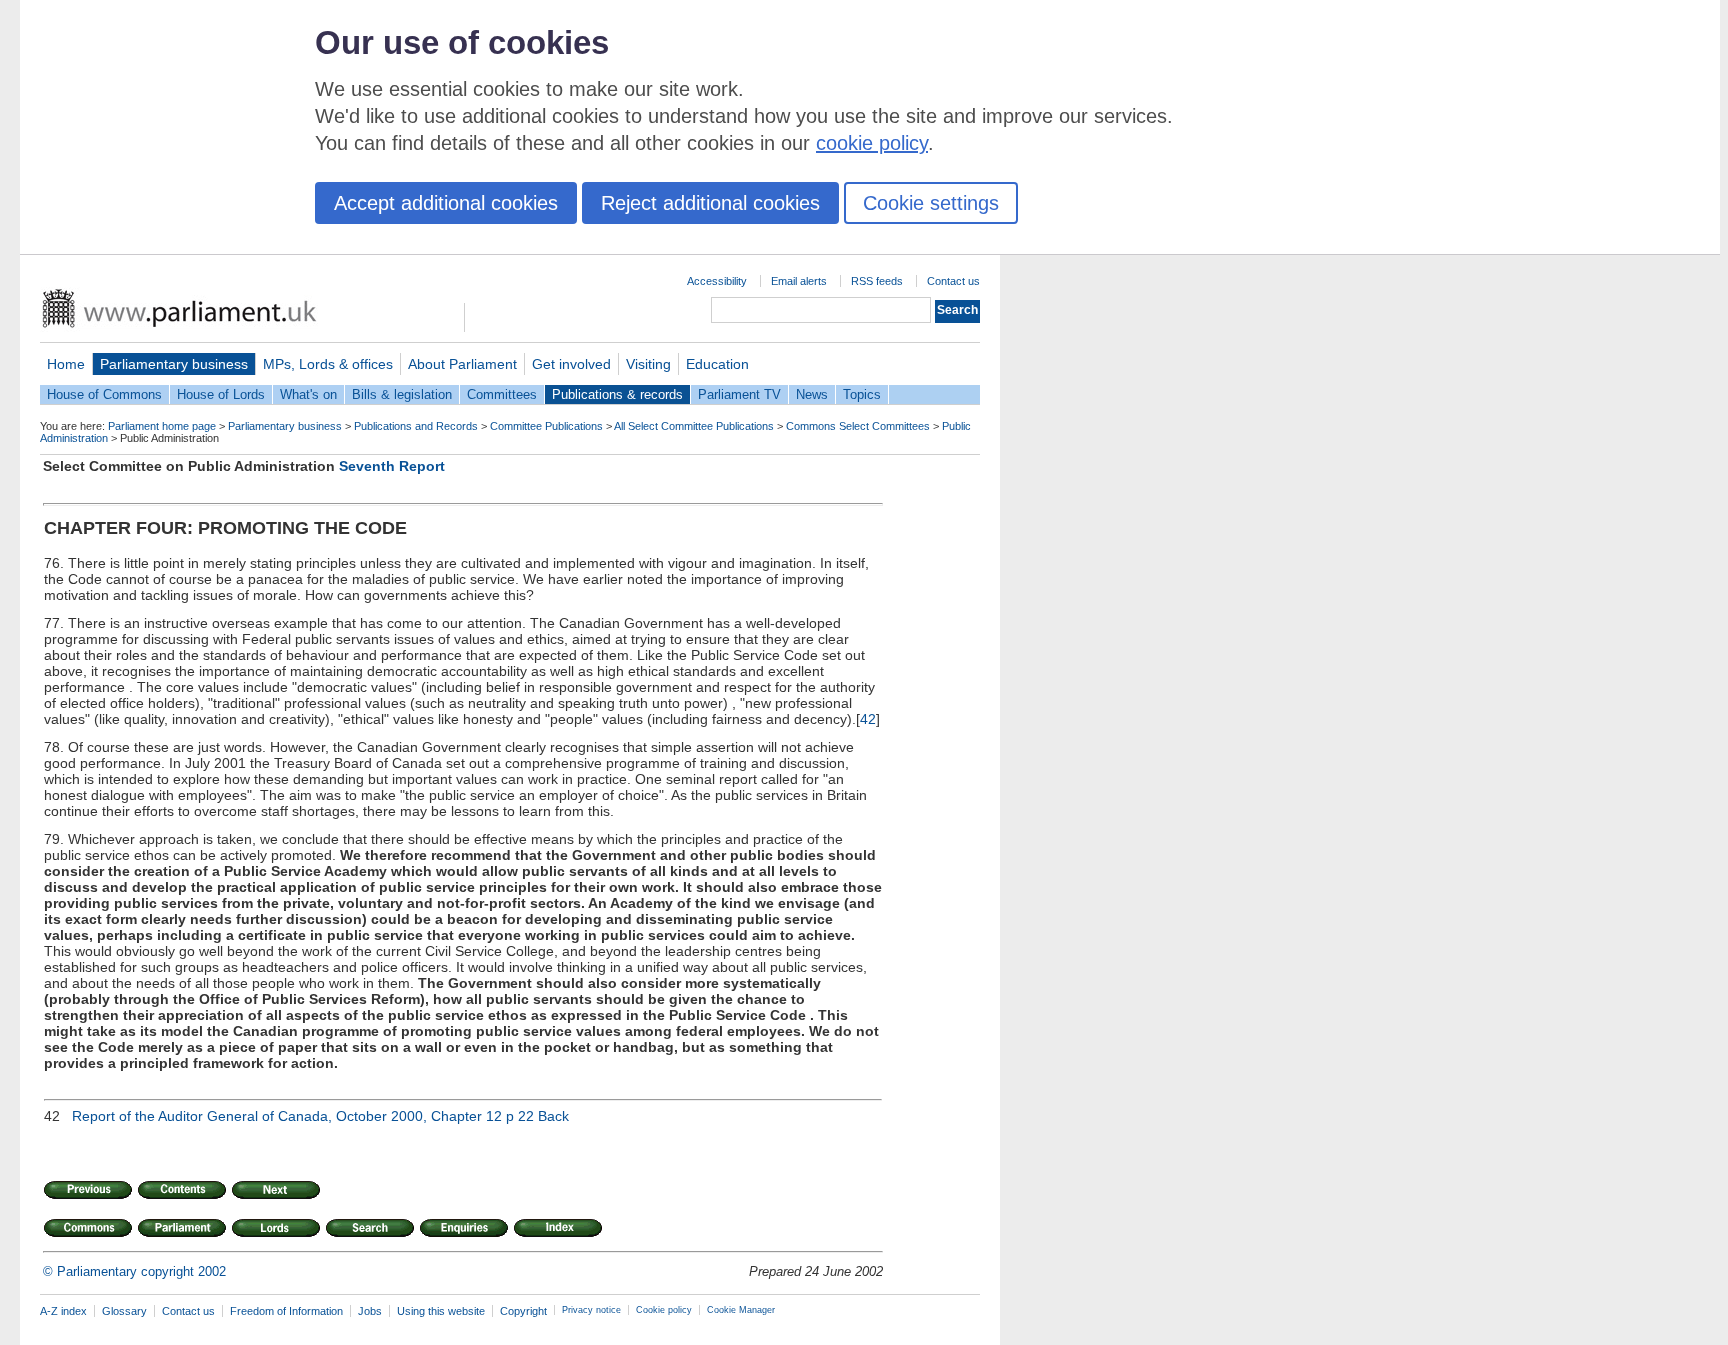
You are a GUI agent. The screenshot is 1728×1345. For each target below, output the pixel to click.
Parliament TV (739, 394)
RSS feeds (877, 281)
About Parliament (462, 364)
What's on (308, 394)
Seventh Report (392, 466)
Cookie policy (664, 1310)
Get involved (571, 364)
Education (717, 364)
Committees (502, 394)
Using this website (441, 1311)
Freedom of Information (286, 1311)
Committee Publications (546, 426)
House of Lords (221, 394)
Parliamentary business (174, 364)
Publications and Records (416, 426)
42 (868, 719)
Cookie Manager (741, 1310)
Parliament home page (162, 426)
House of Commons (104, 394)
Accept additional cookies (446, 203)
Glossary (124, 1311)
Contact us (953, 281)
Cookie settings (931, 203)
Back (553, 1116)
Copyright (523, 1311)
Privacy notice (591, 1310)
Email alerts (799, 281)
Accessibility (717, 281)
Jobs (370, 1311)
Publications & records (617, 394)
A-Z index (63, 1311)
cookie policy (872, 143)
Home (66, 364)
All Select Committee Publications (694, 426)
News (812, 394)
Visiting (648, 364)
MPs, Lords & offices (328, 364)
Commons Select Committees (858, 426)
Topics (862, 394)
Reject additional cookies (710, 203)
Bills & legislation (402, 394)
